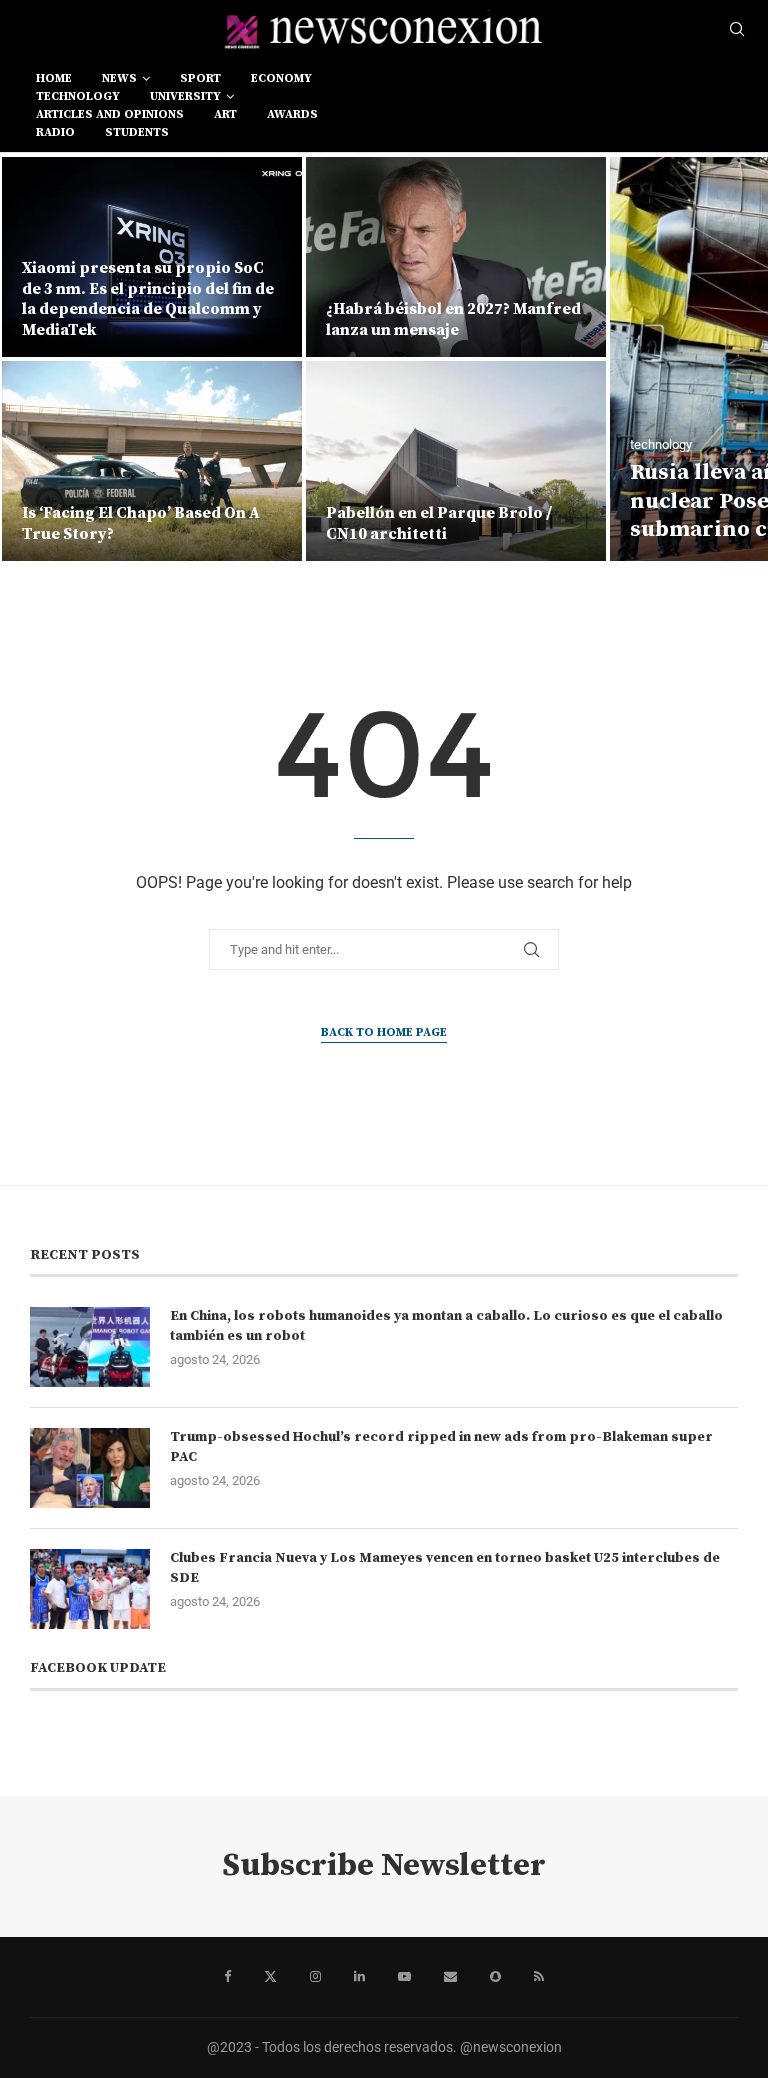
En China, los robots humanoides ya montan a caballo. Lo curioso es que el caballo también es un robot (446, 1326)
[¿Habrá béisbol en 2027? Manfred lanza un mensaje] (456, 257)
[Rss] (539, 1977)
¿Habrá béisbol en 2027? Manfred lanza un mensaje (453, 319)
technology (78, 96)
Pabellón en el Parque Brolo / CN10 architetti (439, 523)
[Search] (737, 30)
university (185, 96)
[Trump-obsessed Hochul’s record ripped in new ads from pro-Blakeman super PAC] (90, 1468)
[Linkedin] (359, 1977)
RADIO (55, 132)
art (225, 114)
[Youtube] (404, 1977)
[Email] (450, 1977)
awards (292, 114)
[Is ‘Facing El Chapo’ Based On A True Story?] (152, 461)
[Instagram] (315, 1977)
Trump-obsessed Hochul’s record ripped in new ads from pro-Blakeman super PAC (441, 1447)
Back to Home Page (384, 1032)
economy (281, 78)
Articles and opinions (110, 114)
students (137, 132)
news (119, 78)
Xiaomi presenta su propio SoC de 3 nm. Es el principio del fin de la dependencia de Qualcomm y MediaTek (148, 299)
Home (54, 78)
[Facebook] (227, 1977)
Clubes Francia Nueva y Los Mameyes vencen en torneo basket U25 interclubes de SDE (445, 1568)
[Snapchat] (495, 1977)
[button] (37, 358)
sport (200, 78)
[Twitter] (270, 1977)
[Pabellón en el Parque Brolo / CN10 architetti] (456, 461)
